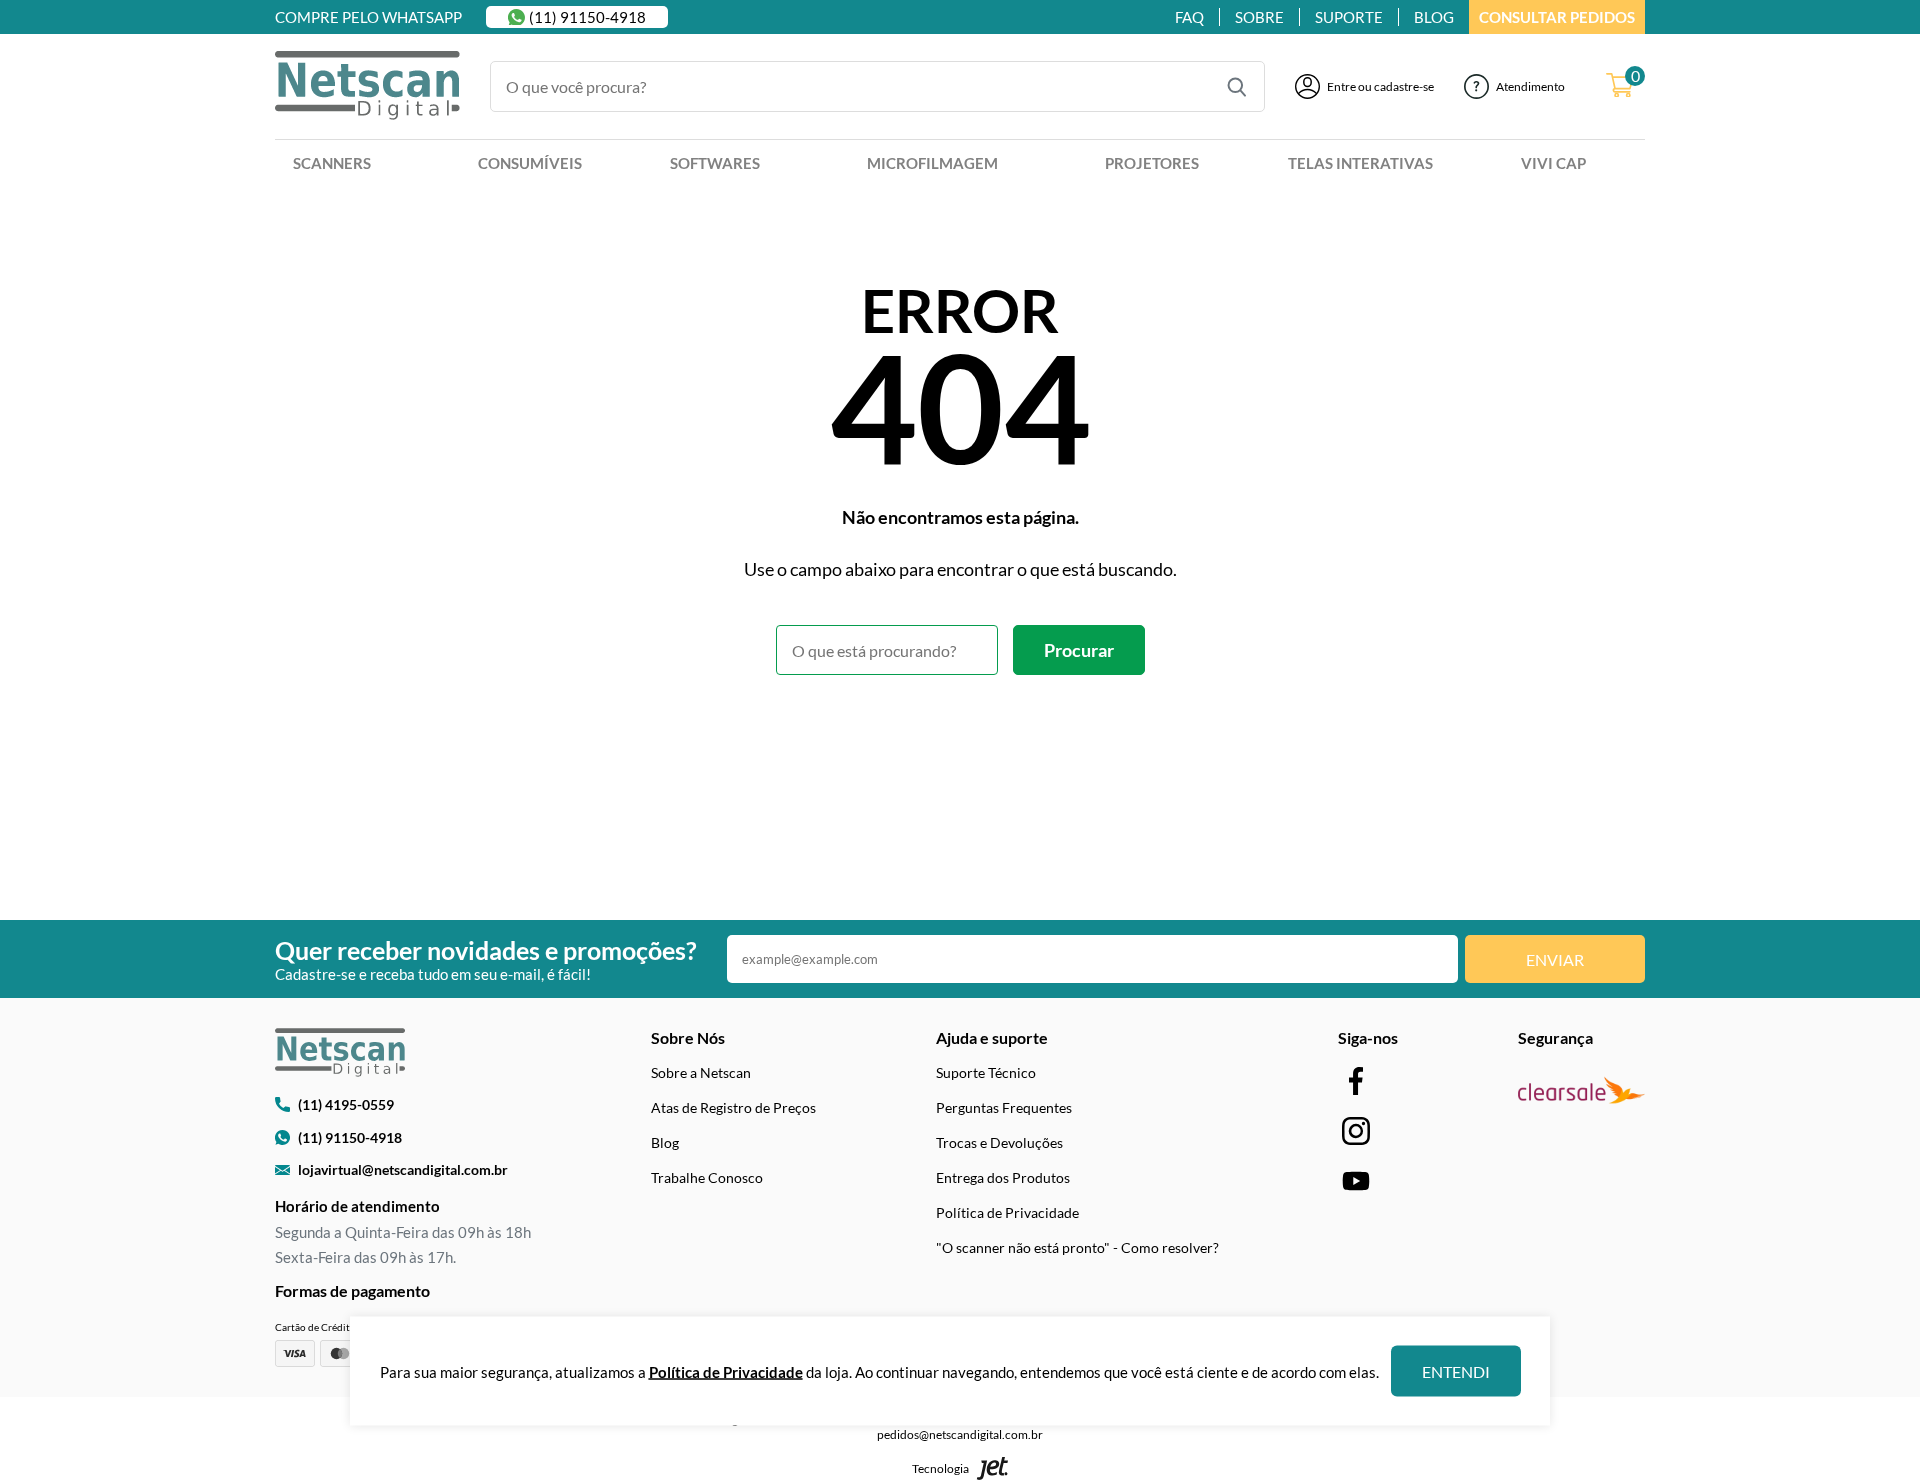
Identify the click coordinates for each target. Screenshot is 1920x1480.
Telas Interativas (1360, 163)
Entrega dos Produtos (1003, 1177)
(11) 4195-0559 (346, 1104)
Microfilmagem (932, 163)
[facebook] (1355, 1080)
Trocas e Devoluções (999, 1142)
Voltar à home (960, 730)
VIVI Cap (1553, 163)
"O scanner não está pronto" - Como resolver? (1077, 1247)
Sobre (1259, 17)
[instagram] (1355, 1130)
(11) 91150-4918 (587, 17)
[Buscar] (1237, 87)
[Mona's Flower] (367, 87)
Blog (665, 1142)
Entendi (1456, 1371)
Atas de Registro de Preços (733, 1107)
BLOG (1434, 17)
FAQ (1189, 17)
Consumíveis (530, 163)
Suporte (1349, 17)
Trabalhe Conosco (707, 1177)
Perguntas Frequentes (1004, 1107)
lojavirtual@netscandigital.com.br (403, 1169)
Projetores (1152, 163)
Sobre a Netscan (701, 1072)
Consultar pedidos (1557, 17)
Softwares (715, 163)
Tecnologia (940, 1468)
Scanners (332, 163)
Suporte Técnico (986, 1072)
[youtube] (1355, 1180)
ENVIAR (1555, 959)
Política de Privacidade (1007, 1212)
